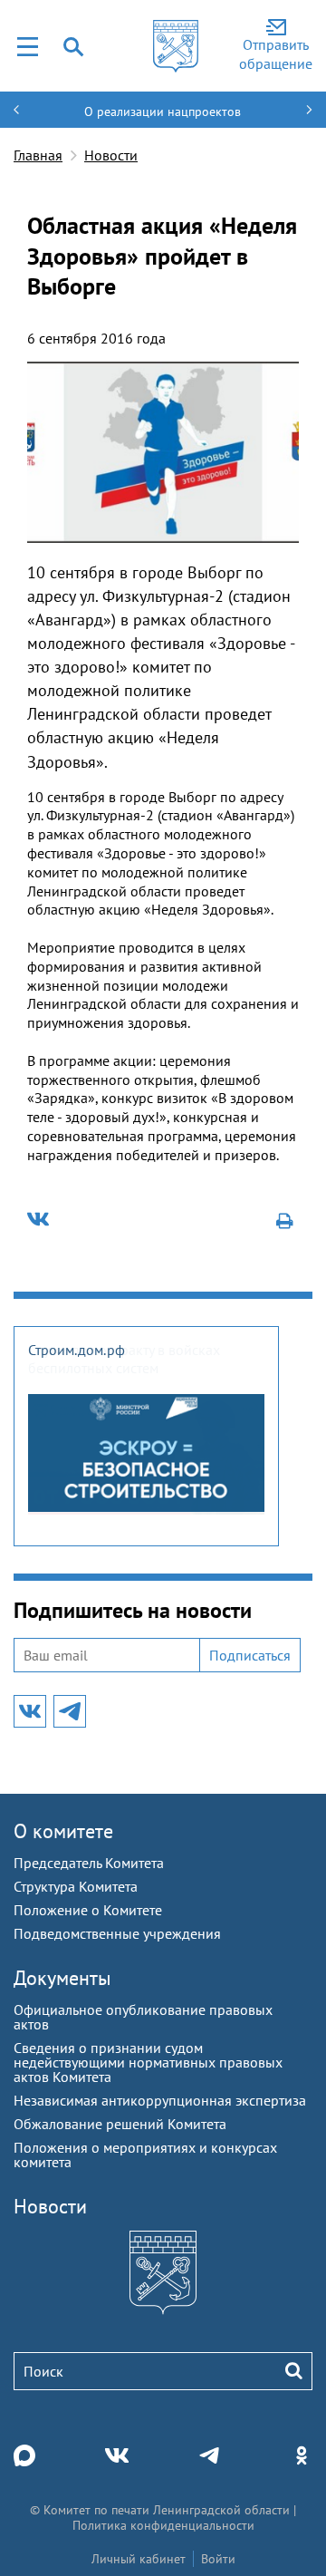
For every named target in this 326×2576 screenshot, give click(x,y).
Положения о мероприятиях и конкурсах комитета (145, 2155)
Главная (38, 155)
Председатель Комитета (89, 1863)
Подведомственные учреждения (117, 1933)
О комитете (63, 1831)
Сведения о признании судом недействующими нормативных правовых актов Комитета (148, 2062)
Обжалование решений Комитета (120, 2124)
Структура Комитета (76, 1886)
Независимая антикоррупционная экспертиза (160, 2100)
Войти (218, 2559)
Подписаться (250, 1655)
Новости (111, 155)
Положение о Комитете (88, 1910)
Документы (62, 1978)
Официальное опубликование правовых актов (143, 2017)
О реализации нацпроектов (163, 111)
